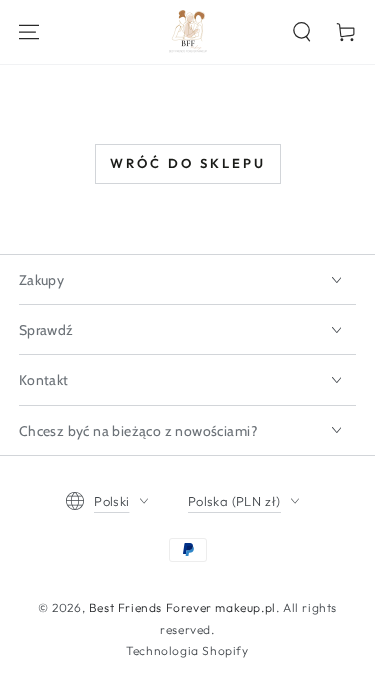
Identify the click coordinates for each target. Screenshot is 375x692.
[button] (302, 32)
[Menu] (29, 32)
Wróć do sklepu (188, 163)
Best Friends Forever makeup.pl (182, 607)
